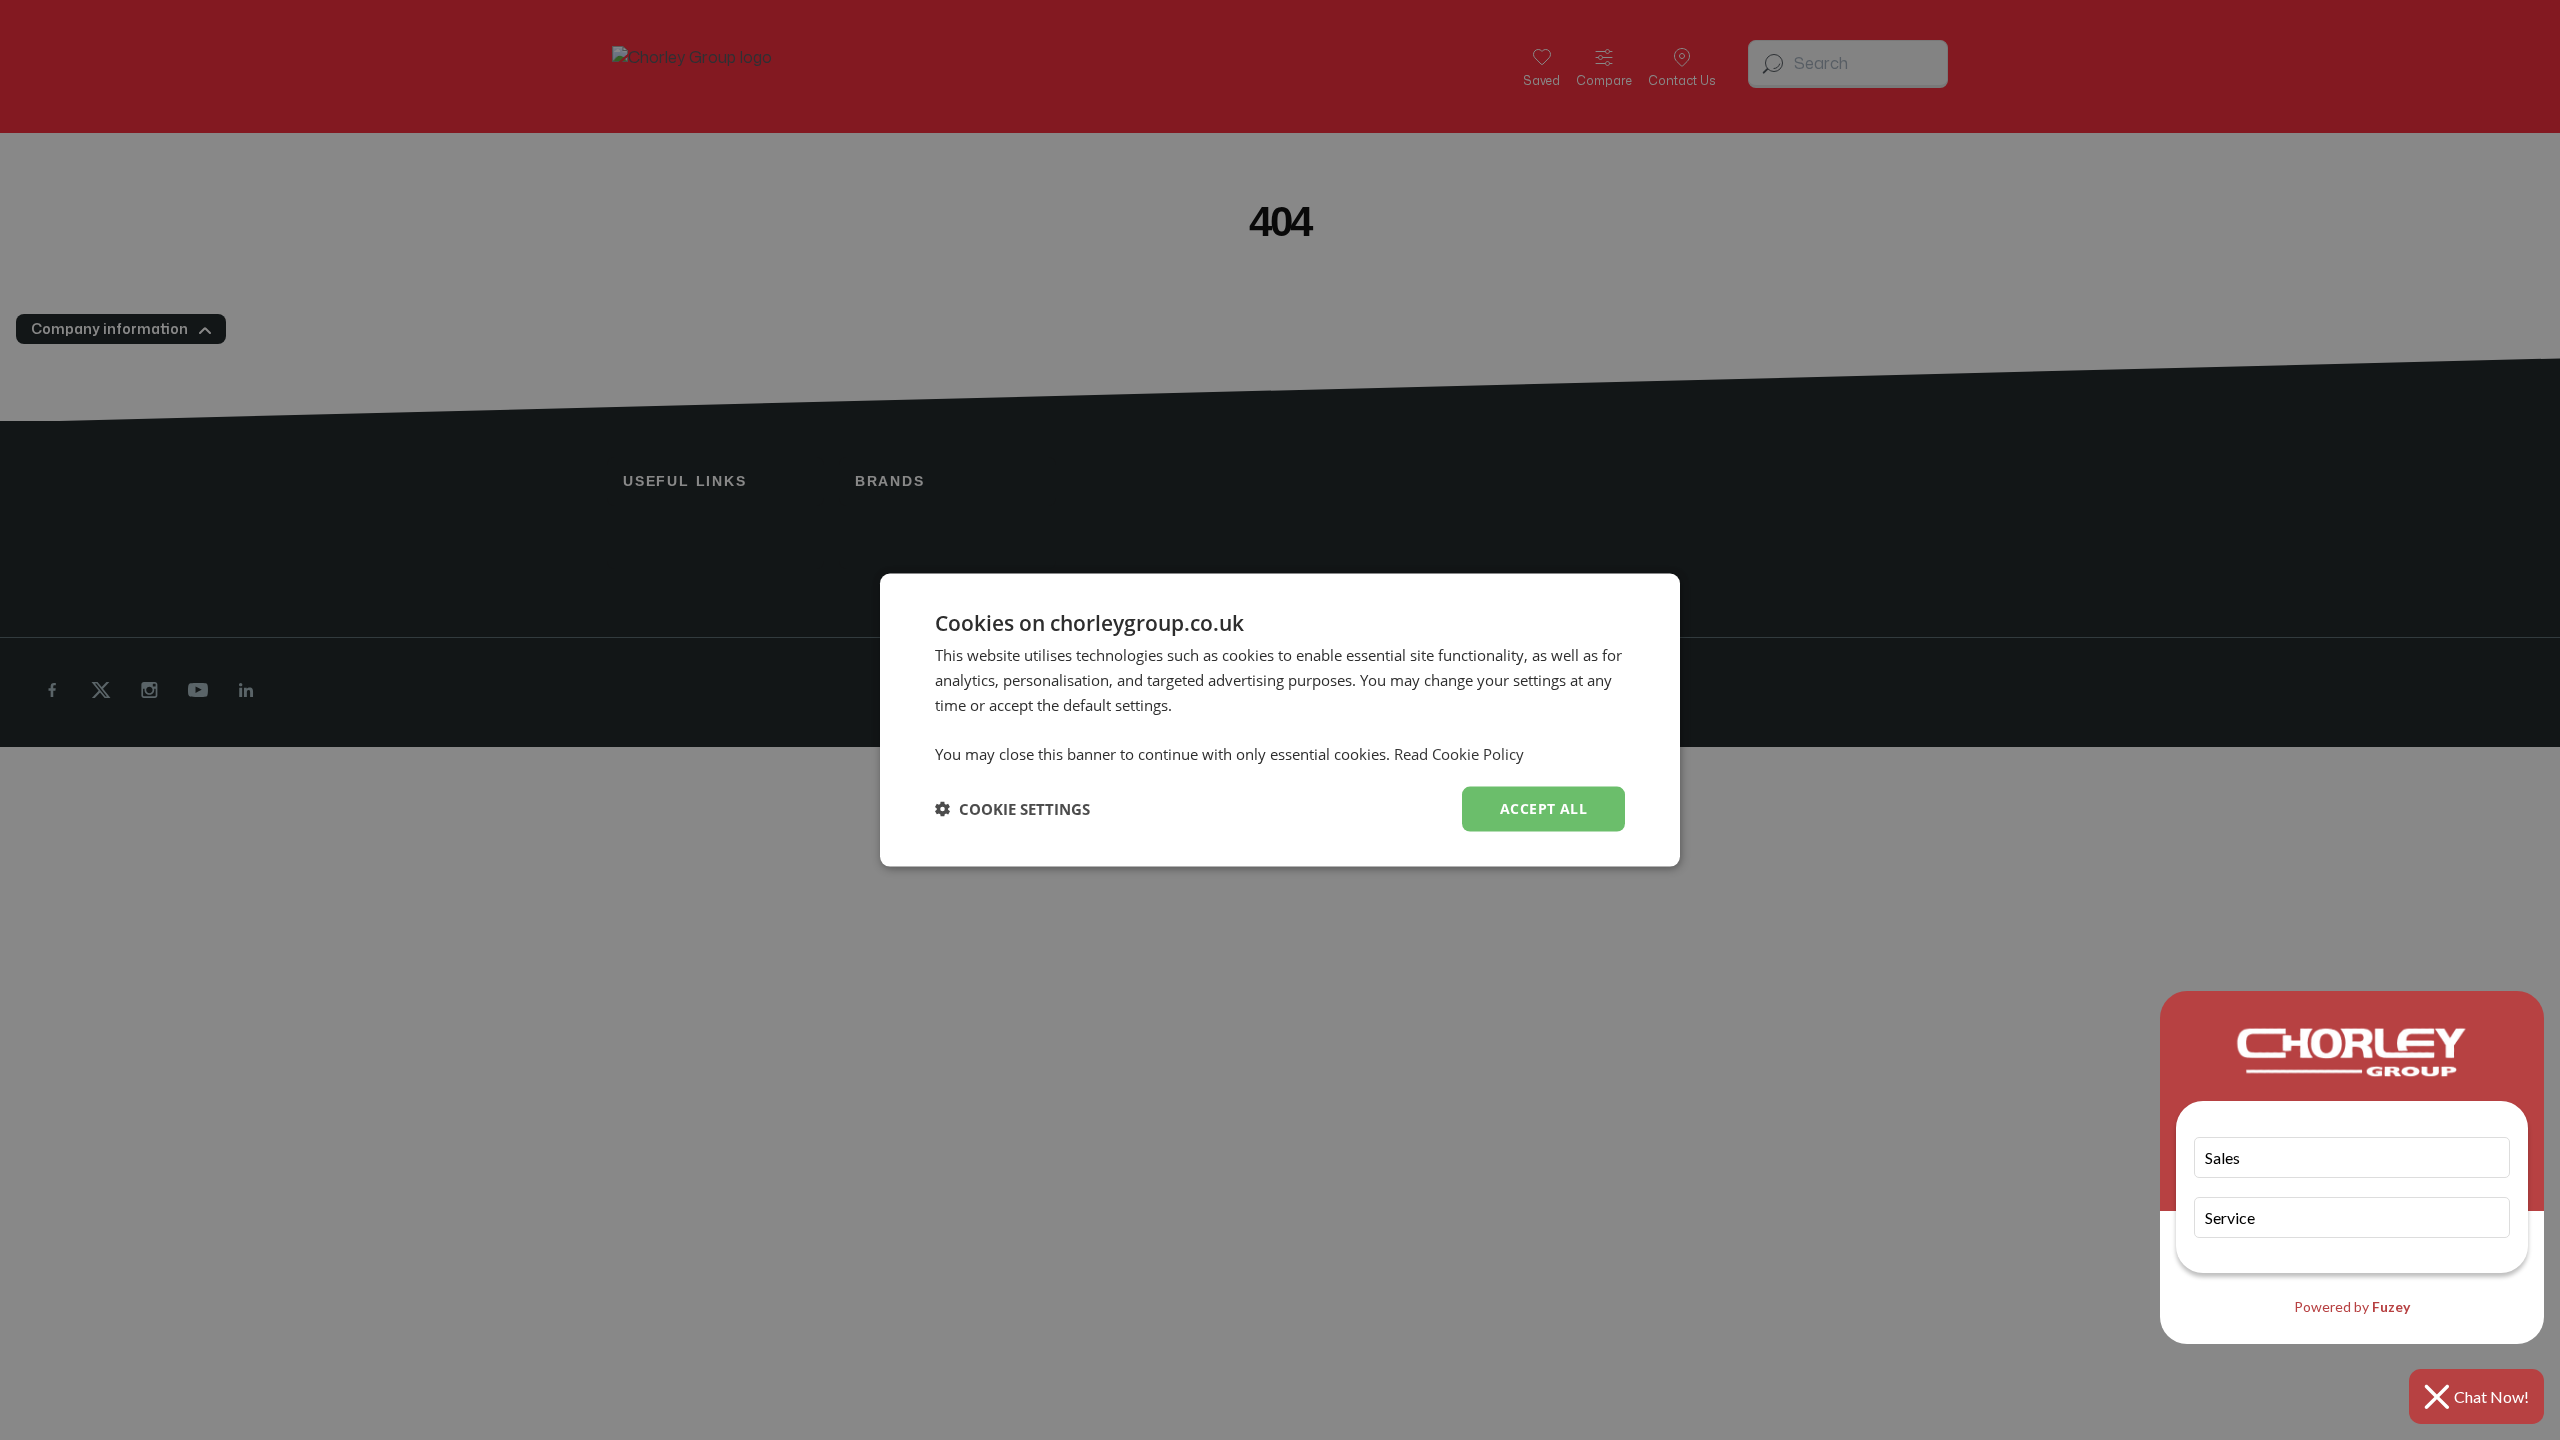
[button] (1012, 809)
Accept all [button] (1543, 808)
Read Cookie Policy (1459, 754)
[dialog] (1280, 720)
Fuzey (2391, 1306)
